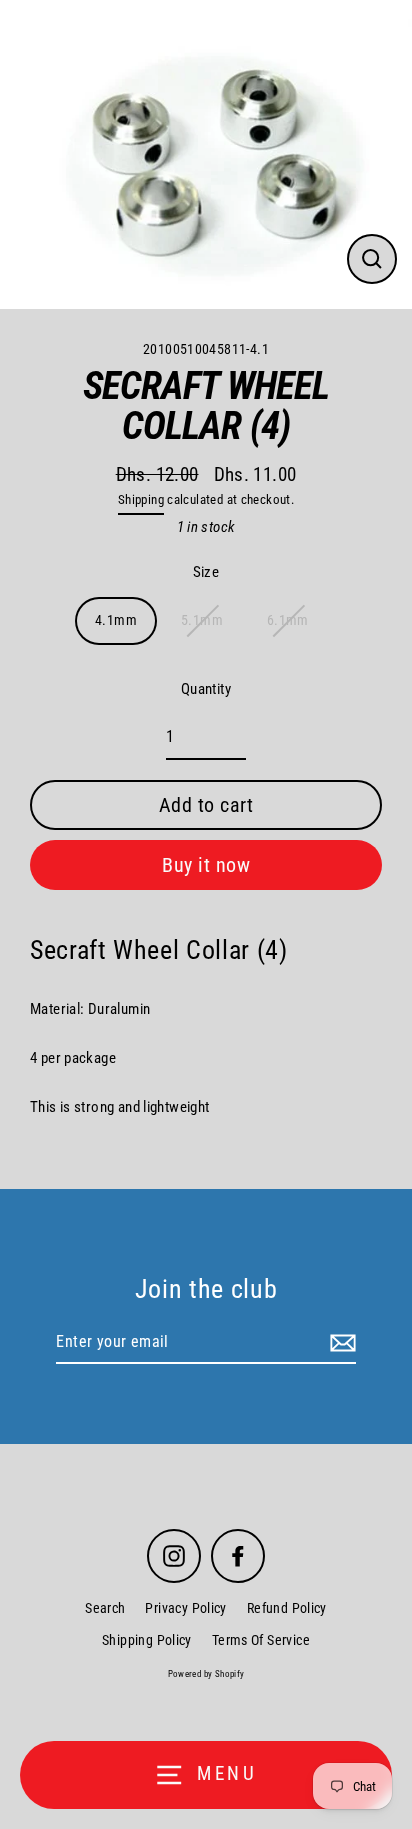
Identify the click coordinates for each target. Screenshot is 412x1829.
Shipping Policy (147, 1640)
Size (206, 572)
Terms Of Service (261, 1640)
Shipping (141, 499)
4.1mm (116, 620)
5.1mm (202, 620)
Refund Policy (287, 1608)
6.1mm (288, 620)
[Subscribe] (340, 1343)
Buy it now (206, 865)
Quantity (206, 689)
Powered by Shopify (206, 1674)
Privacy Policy (185, 1608)
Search (105, 1608)
